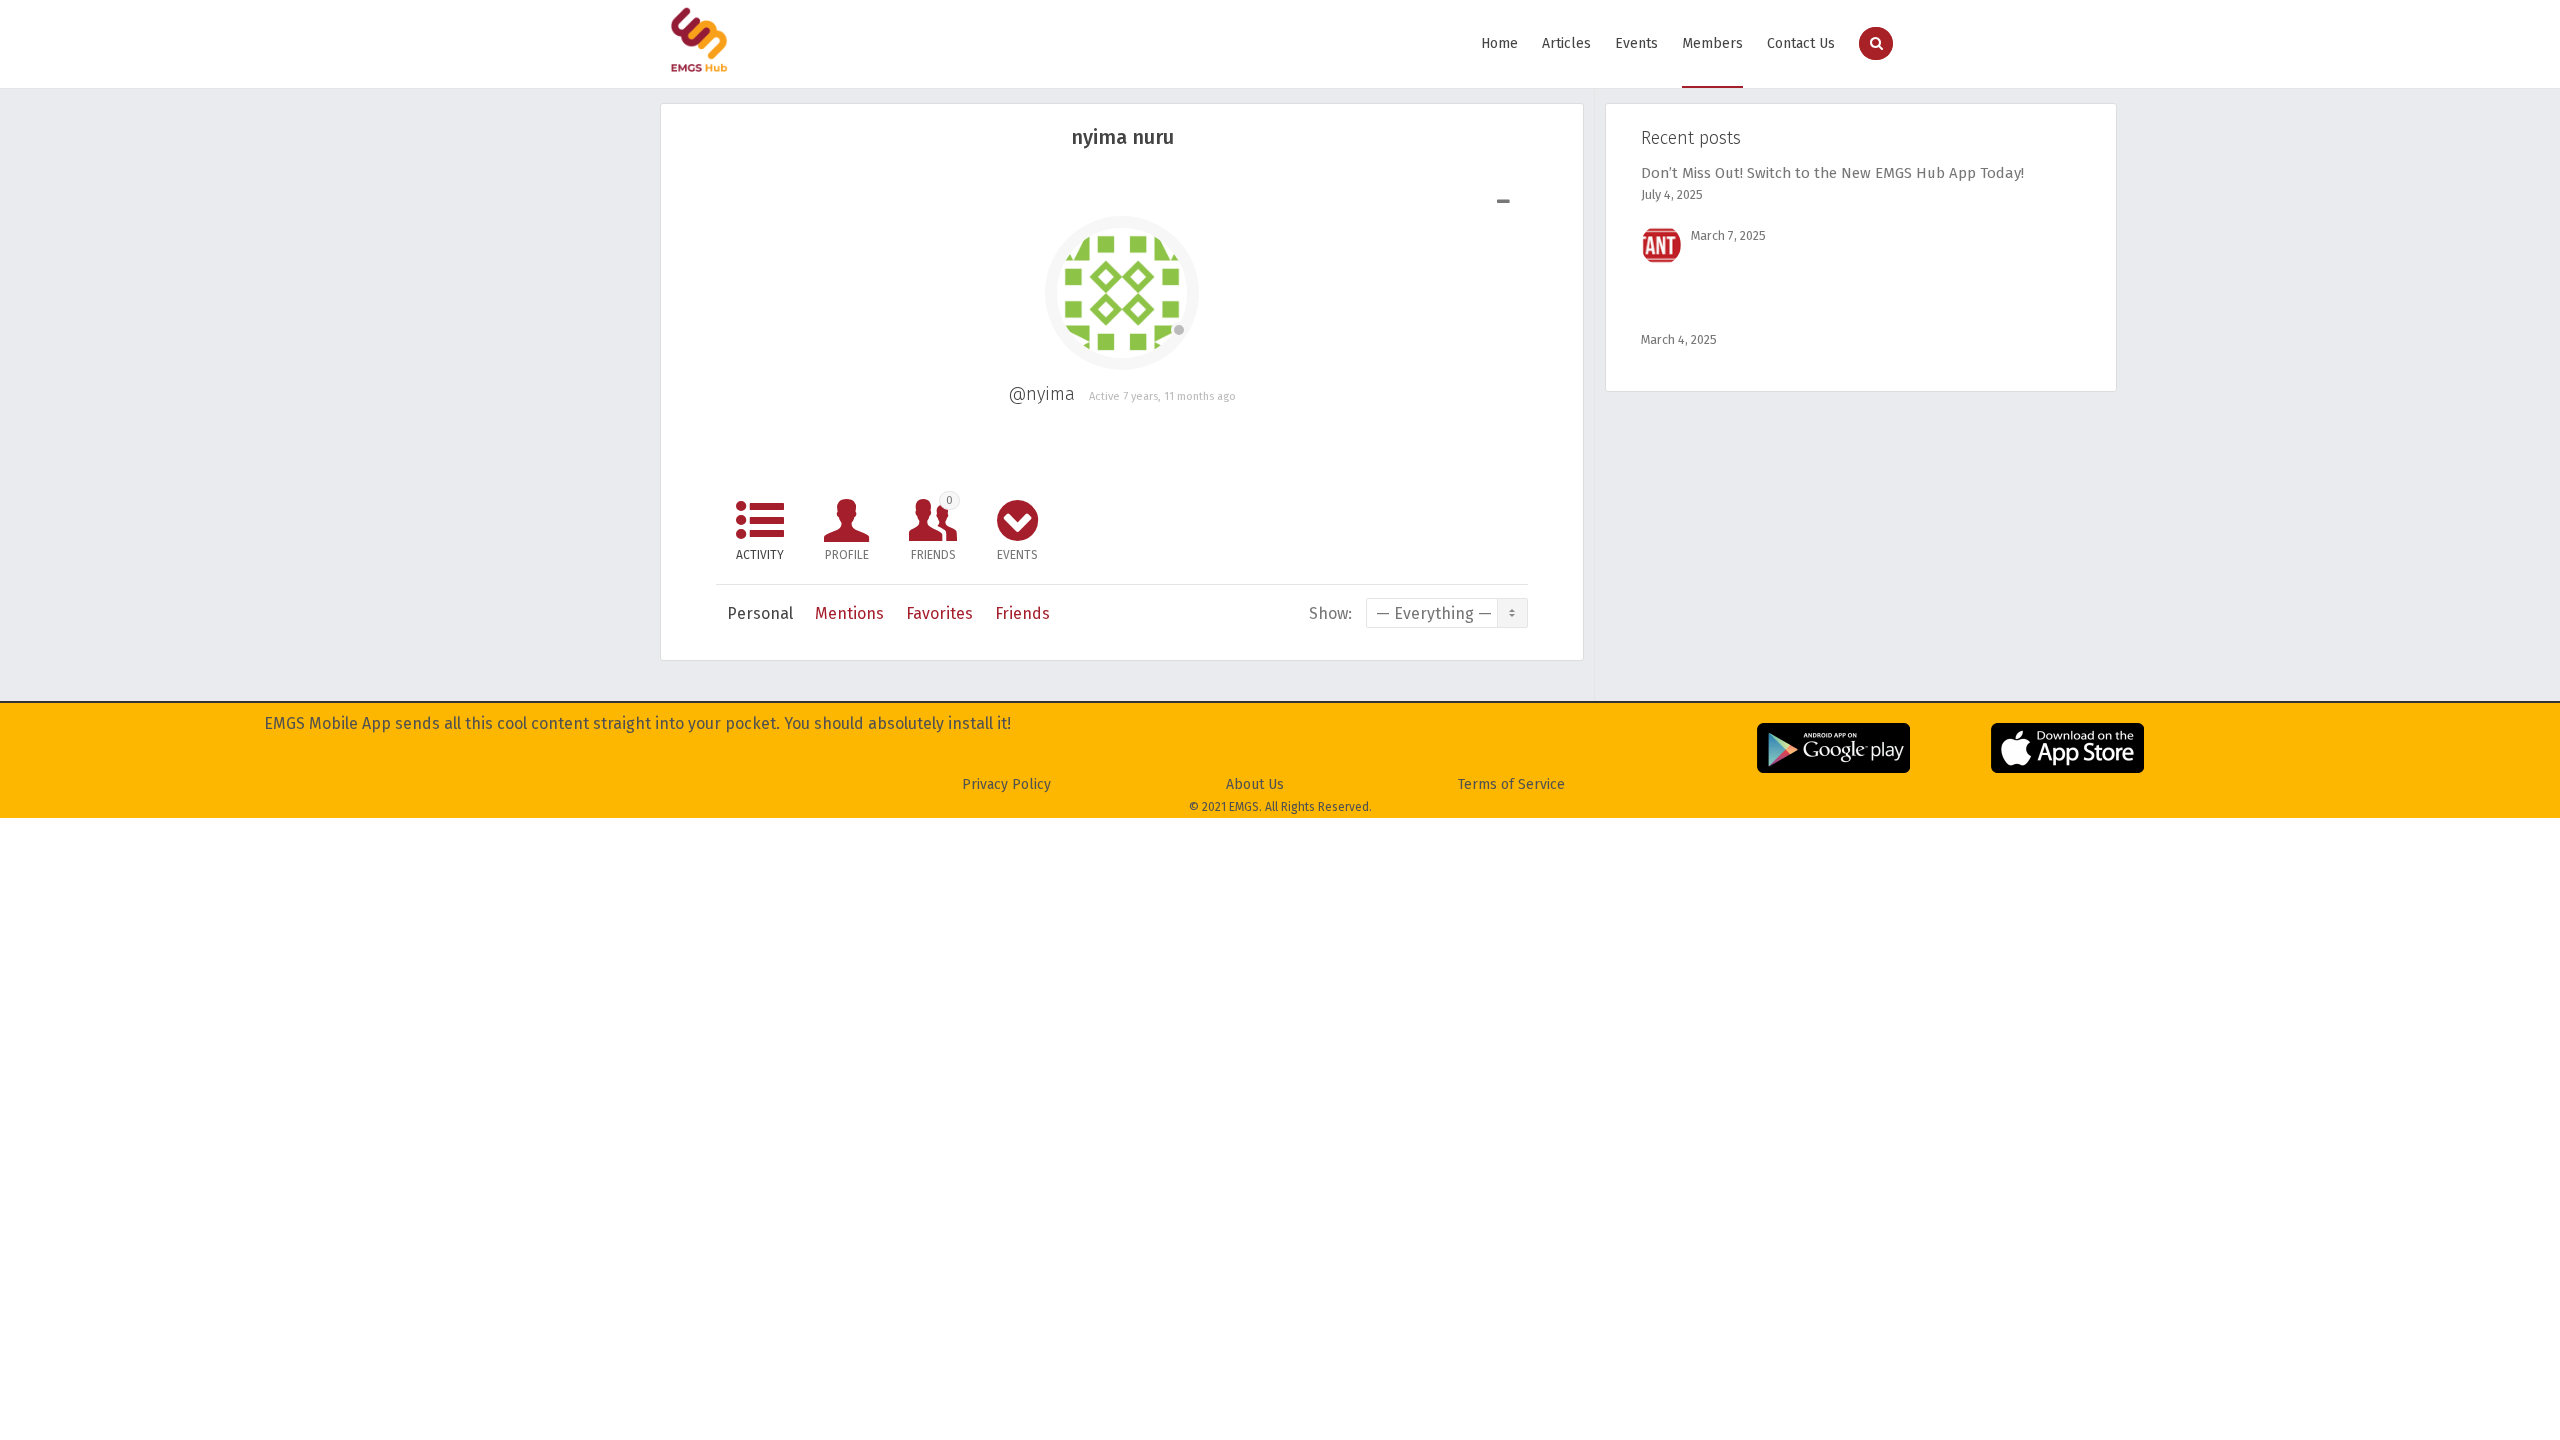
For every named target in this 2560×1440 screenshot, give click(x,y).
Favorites (939, 613)
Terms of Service (1511, 784)
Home (1499, 43)
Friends (933, 528)
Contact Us (1801, 43)
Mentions (849, 613)
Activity (760, 555)
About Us (1255, 784)
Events (1636, 43)
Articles (1566, 43)
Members (1712, 43)
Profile (847, 555)
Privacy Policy (1006, 784)
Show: (1330, 613)
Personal (760, 613)
